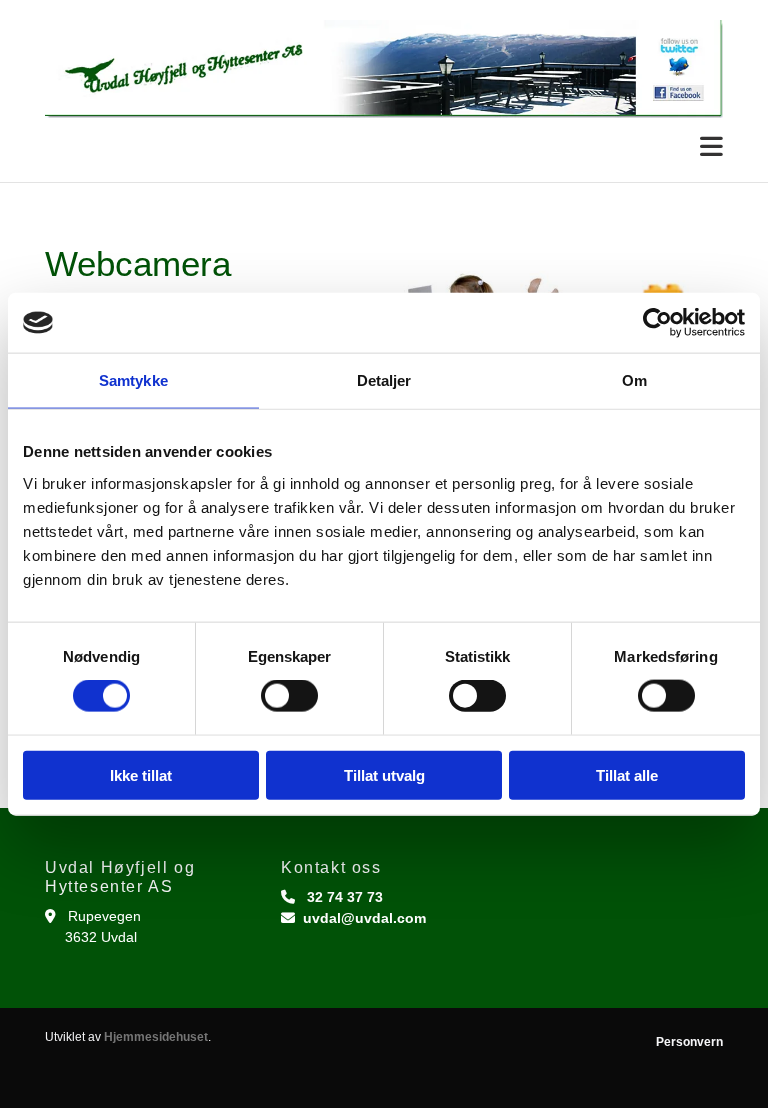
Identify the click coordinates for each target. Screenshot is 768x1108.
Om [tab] (634, 380)
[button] (384, 147)
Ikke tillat (141, 774)
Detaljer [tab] (384, 380)
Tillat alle (627, 774)
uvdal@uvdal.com (364, 918)
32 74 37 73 (345, 897)
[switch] (289, 696)
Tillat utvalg (384, 774)
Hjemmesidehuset (156, 1037)
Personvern (689, 1042)
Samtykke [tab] (133, 380)
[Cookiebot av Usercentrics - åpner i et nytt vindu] (657, 323)
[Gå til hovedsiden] (384, 69)
